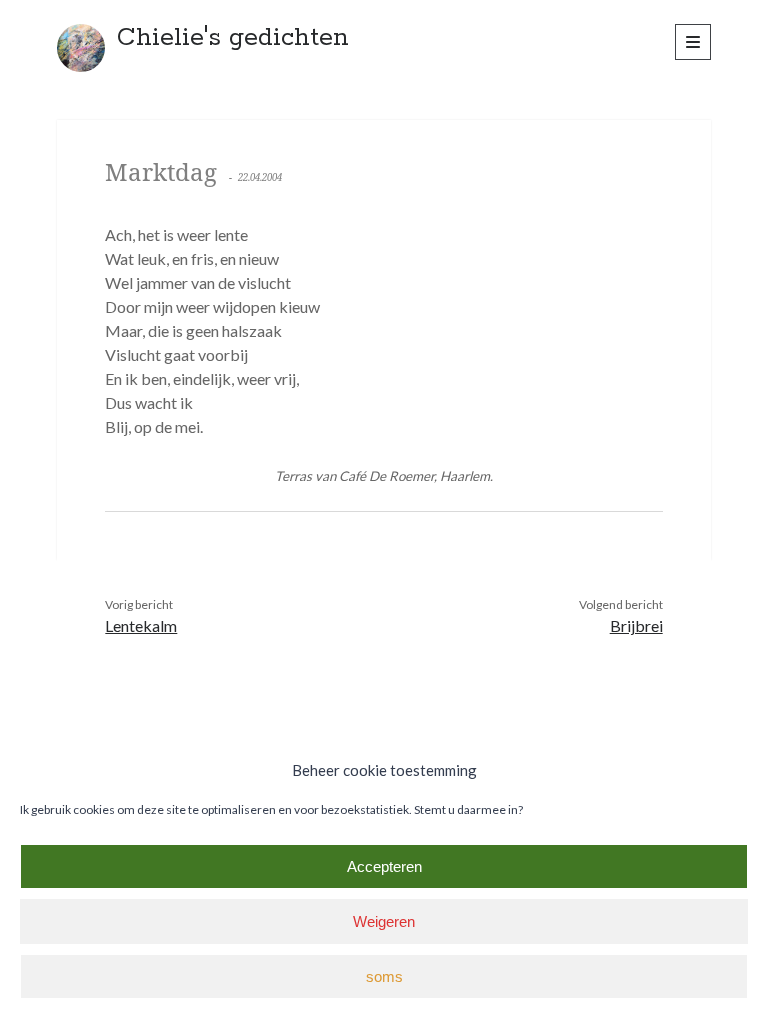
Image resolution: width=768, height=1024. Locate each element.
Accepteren (384, 866)
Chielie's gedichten (233, 38)
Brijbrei (636, 625)
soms (384, 976)
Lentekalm (141, 625)
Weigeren (384, 921)
